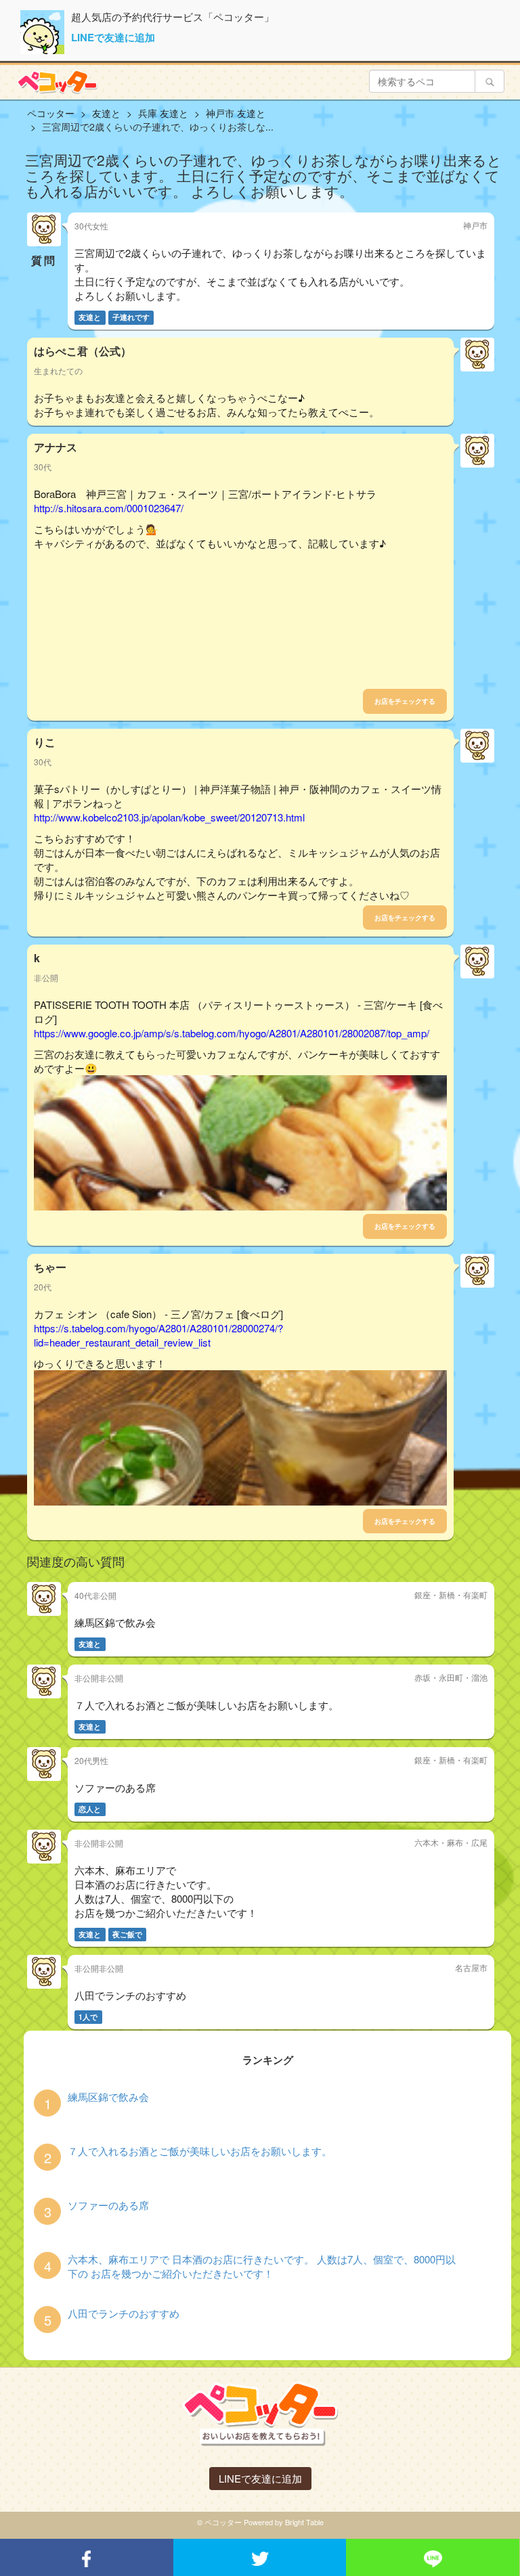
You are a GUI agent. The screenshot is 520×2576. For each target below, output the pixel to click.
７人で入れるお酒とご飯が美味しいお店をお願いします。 (200, 2151)
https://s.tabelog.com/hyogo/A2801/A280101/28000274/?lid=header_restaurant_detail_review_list (158, 1335)
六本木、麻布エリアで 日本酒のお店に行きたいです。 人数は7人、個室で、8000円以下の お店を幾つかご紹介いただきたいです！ (262, 2266)
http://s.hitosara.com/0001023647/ (109, 508)
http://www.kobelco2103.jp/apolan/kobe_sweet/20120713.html (169, 817)
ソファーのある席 (108, 2205)
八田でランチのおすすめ (124, 2313)
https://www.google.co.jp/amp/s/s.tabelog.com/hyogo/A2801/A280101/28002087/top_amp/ (232, 1033)
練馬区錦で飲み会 (108, 2097)
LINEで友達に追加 (113, 37)
